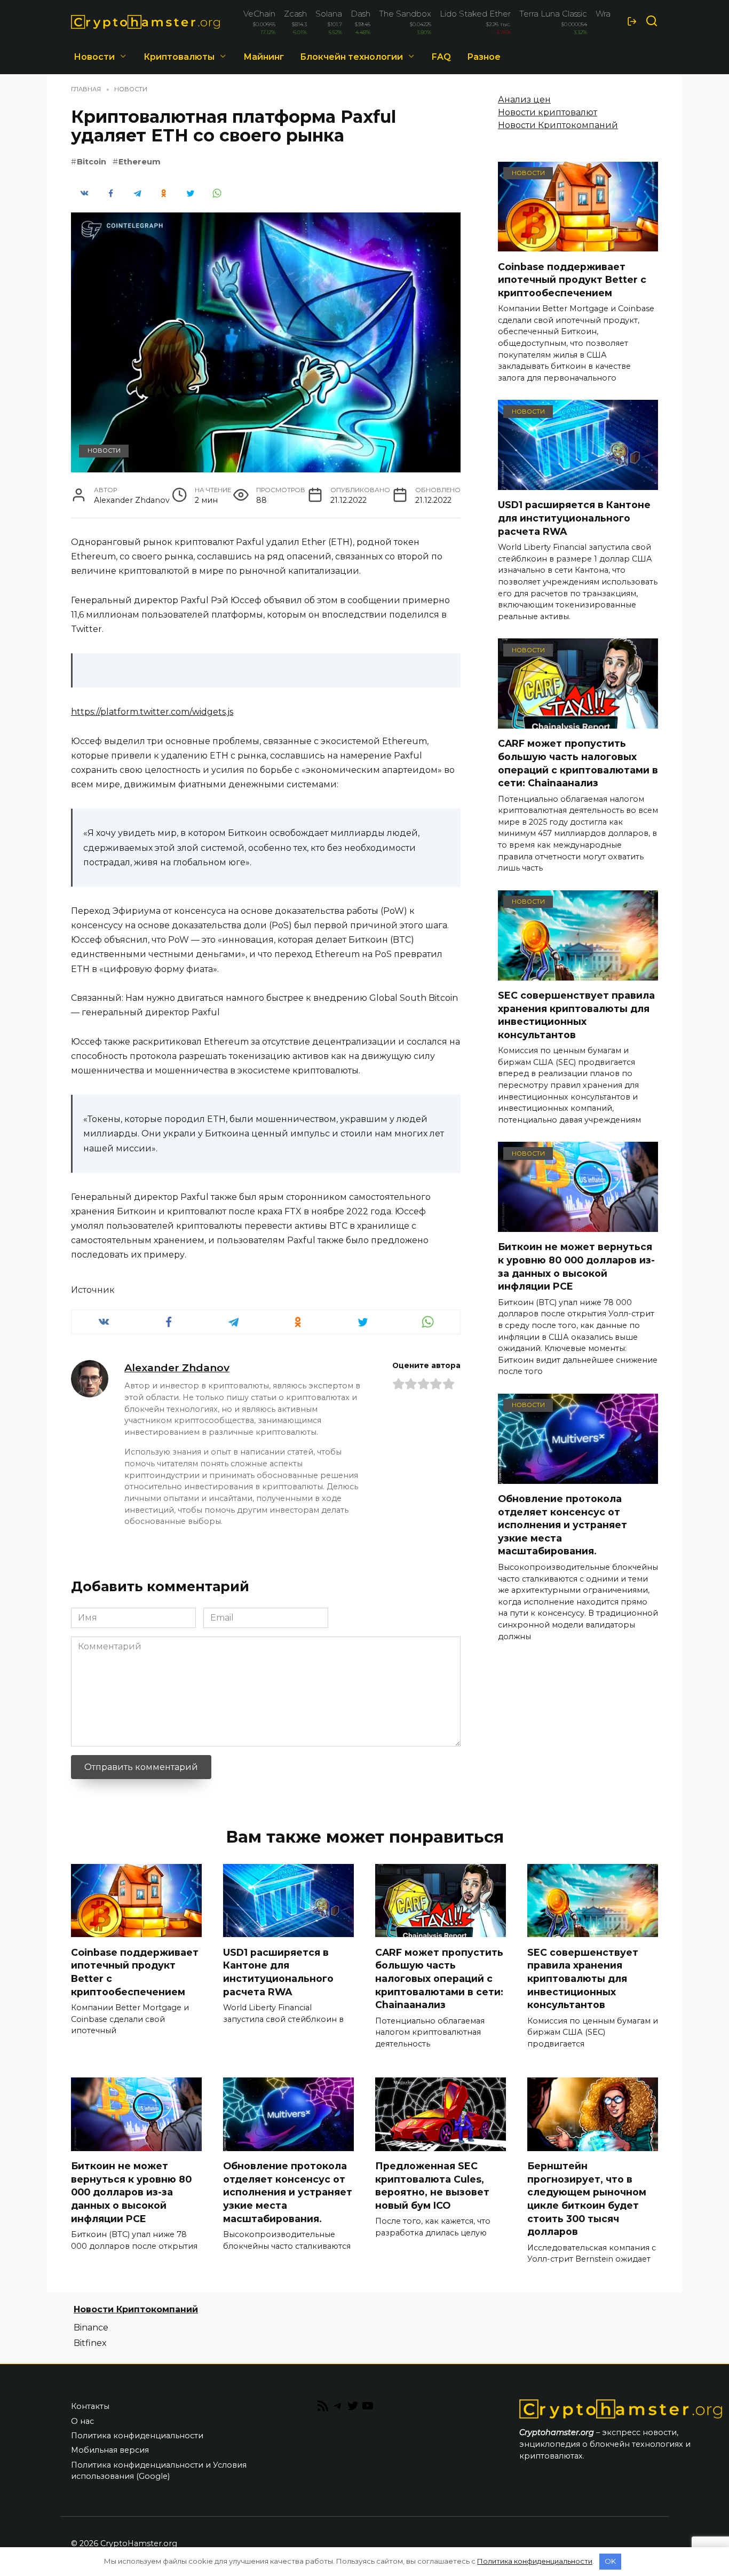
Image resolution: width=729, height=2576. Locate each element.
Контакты (90, 2406)
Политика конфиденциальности (137, 2436)
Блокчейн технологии (351, 57)
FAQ (441, 57)
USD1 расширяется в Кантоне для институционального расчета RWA (574, 518)
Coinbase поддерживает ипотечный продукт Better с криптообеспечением (572, 279)
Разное (484, 57)
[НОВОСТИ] (578, 245)
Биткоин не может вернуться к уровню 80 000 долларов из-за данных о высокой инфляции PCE (576, 1266)
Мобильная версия (110, 2450)
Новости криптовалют (548, 112)
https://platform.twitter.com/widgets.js (152, 712)
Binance (91, 2328)
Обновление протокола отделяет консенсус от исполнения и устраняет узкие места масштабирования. (562, 1525)
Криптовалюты (179, 57)
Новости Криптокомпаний (558, 125)
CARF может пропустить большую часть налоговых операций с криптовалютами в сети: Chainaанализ (578, 763)
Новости (94, 57)
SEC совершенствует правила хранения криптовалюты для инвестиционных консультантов (576, 1015)
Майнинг (264, 57)
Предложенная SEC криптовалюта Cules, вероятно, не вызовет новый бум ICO (432, 2186)
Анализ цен (524, 100)
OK (610, 2561)
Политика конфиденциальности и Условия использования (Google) (159, 2471)
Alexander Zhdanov (177, 1368)
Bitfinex (90, 2343)
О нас (82, 2421)
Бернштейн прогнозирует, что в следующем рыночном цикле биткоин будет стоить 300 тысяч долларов (587, 2199)
